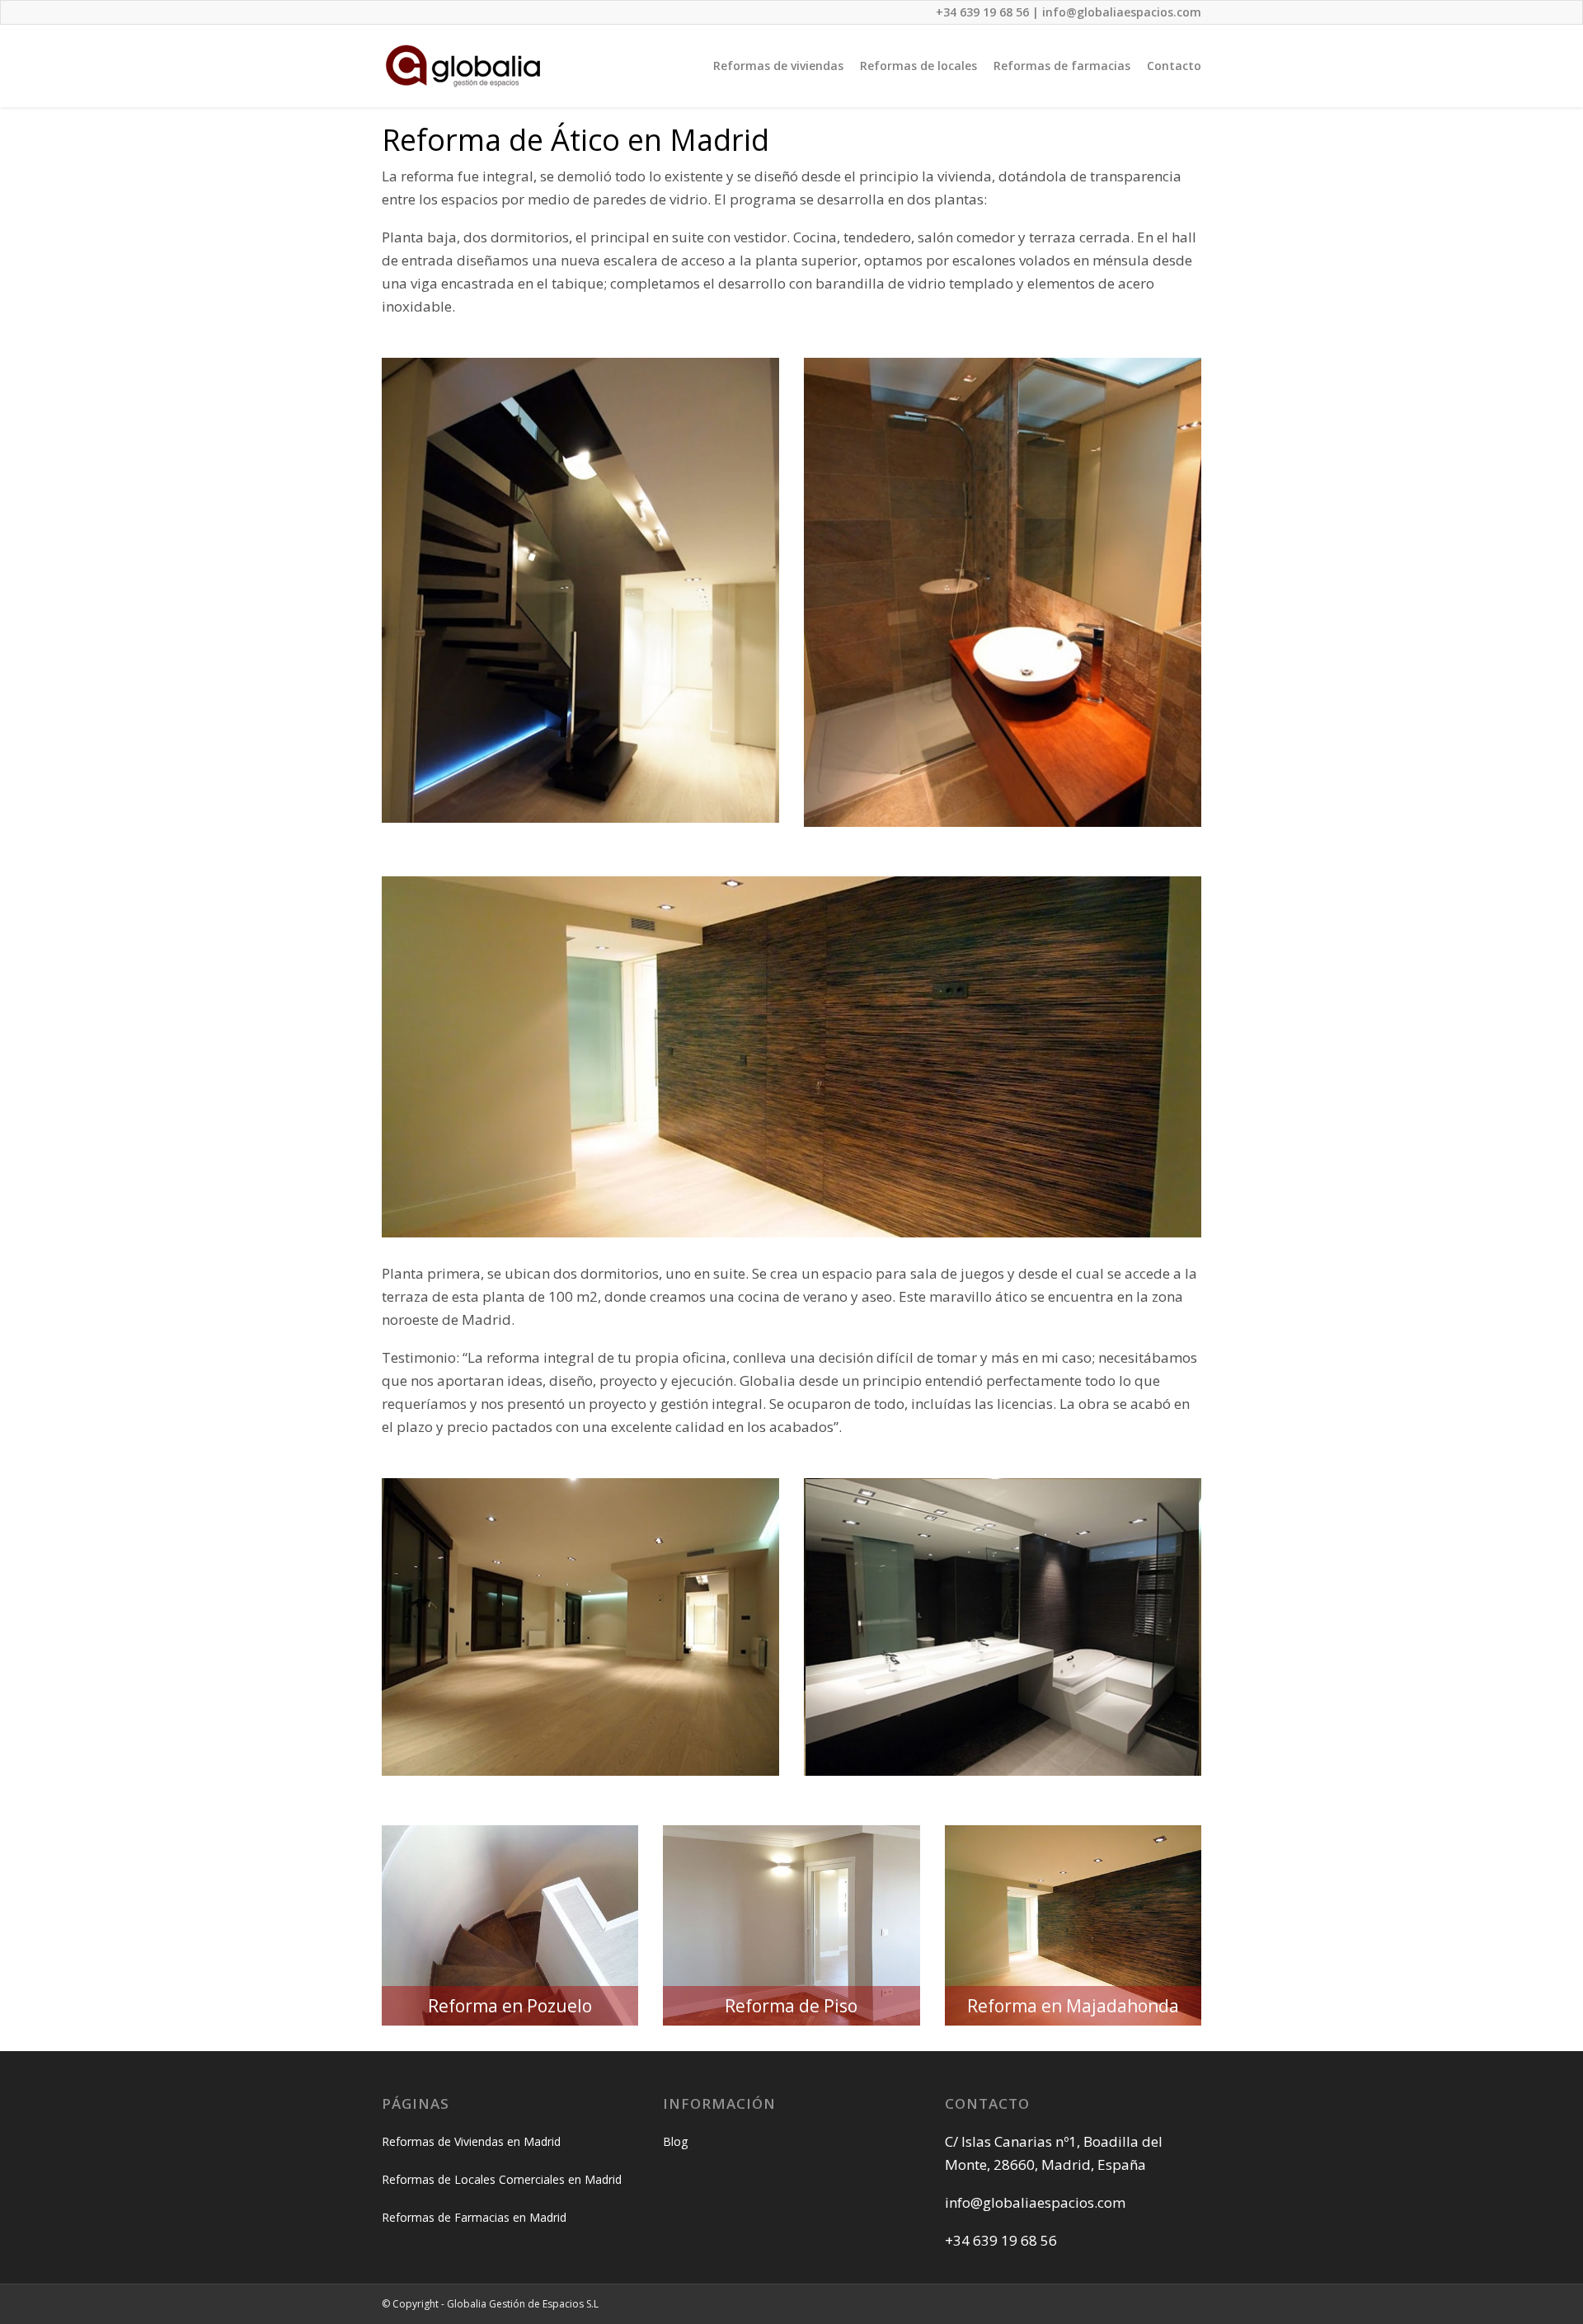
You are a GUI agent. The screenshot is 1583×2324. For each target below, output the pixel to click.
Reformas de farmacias (1062, 66)
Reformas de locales (918, 66)
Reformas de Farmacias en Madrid (474, 2217)
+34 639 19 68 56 (982, 12)
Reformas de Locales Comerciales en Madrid (502, 2179)
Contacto (1174, 66)
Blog (675, 2141)
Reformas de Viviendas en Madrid (471, 2141)
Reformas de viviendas (778, 66)
